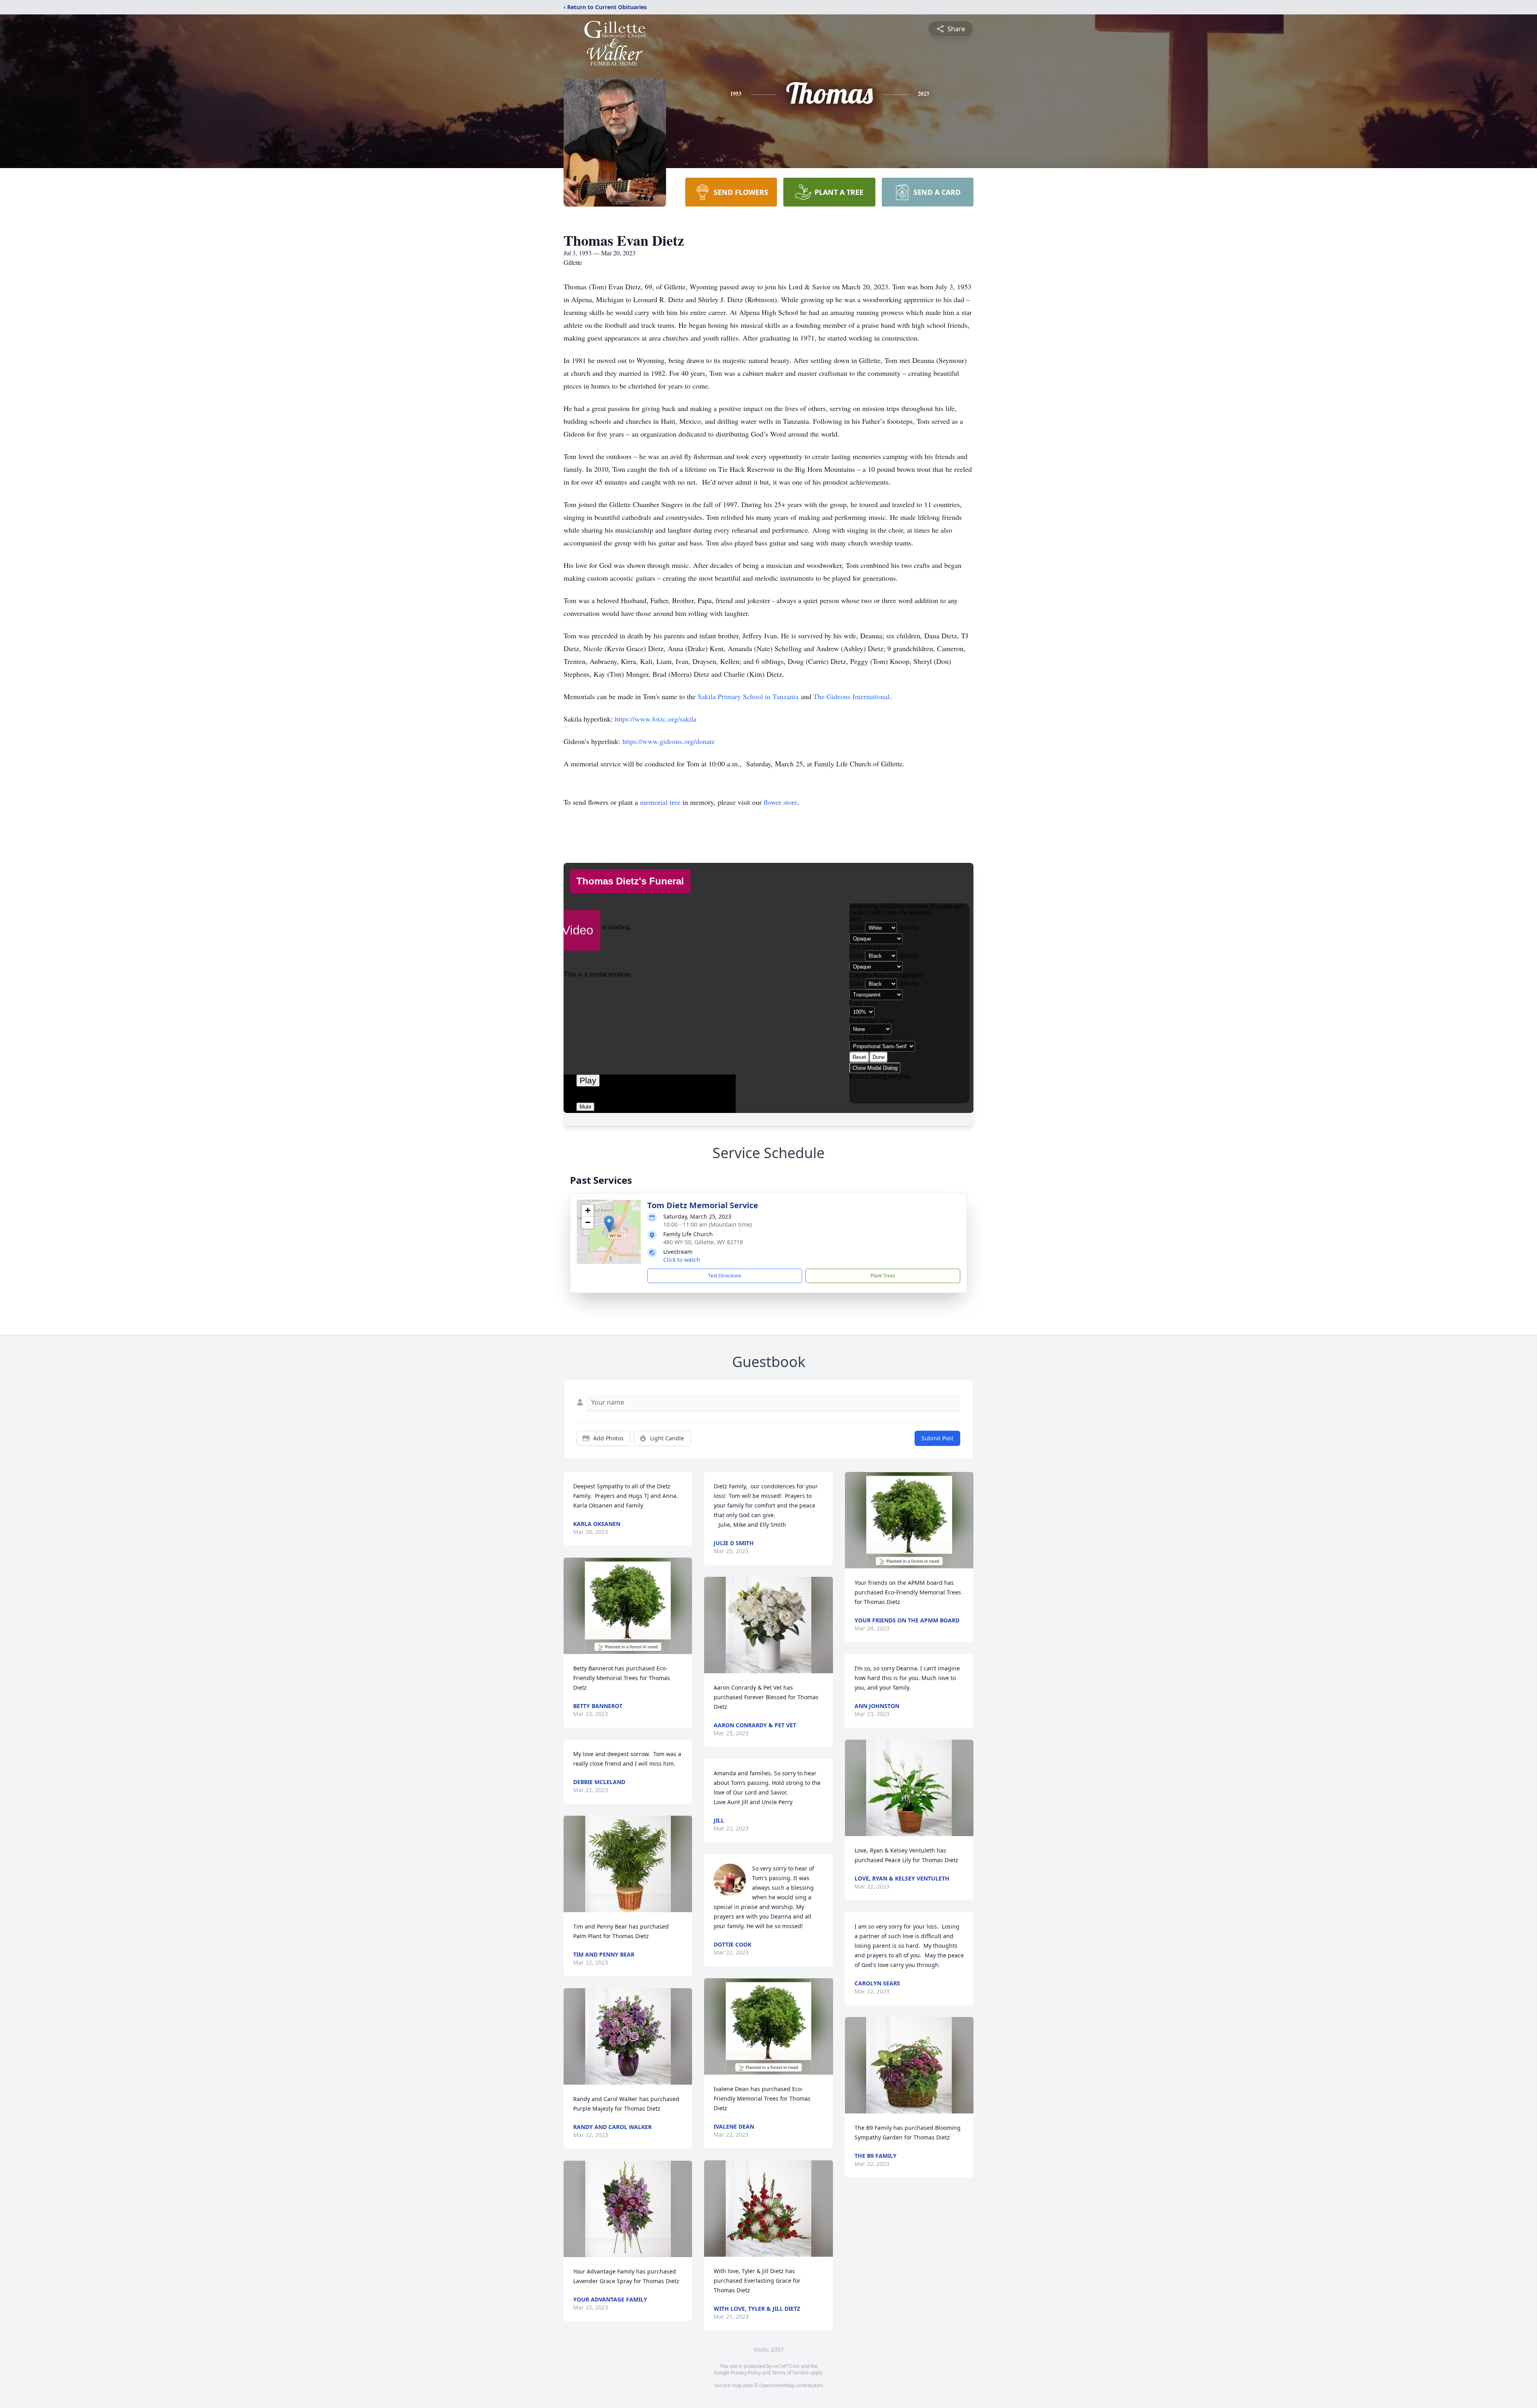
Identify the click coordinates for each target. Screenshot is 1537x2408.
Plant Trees (883, 1276)
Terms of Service (790, 2373)
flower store (781, 802)
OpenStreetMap (777, 2385)
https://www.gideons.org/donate (669, 741)
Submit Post (937, 1438)
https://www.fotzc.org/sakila (656, 719)
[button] (609, 1224)
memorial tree (660, 802)
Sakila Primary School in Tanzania (748, 696)
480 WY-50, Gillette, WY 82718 (703, 1242)
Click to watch (682, 1260)
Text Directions (725, 1276)
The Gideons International (851, 696)
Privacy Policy (746, 2373)
